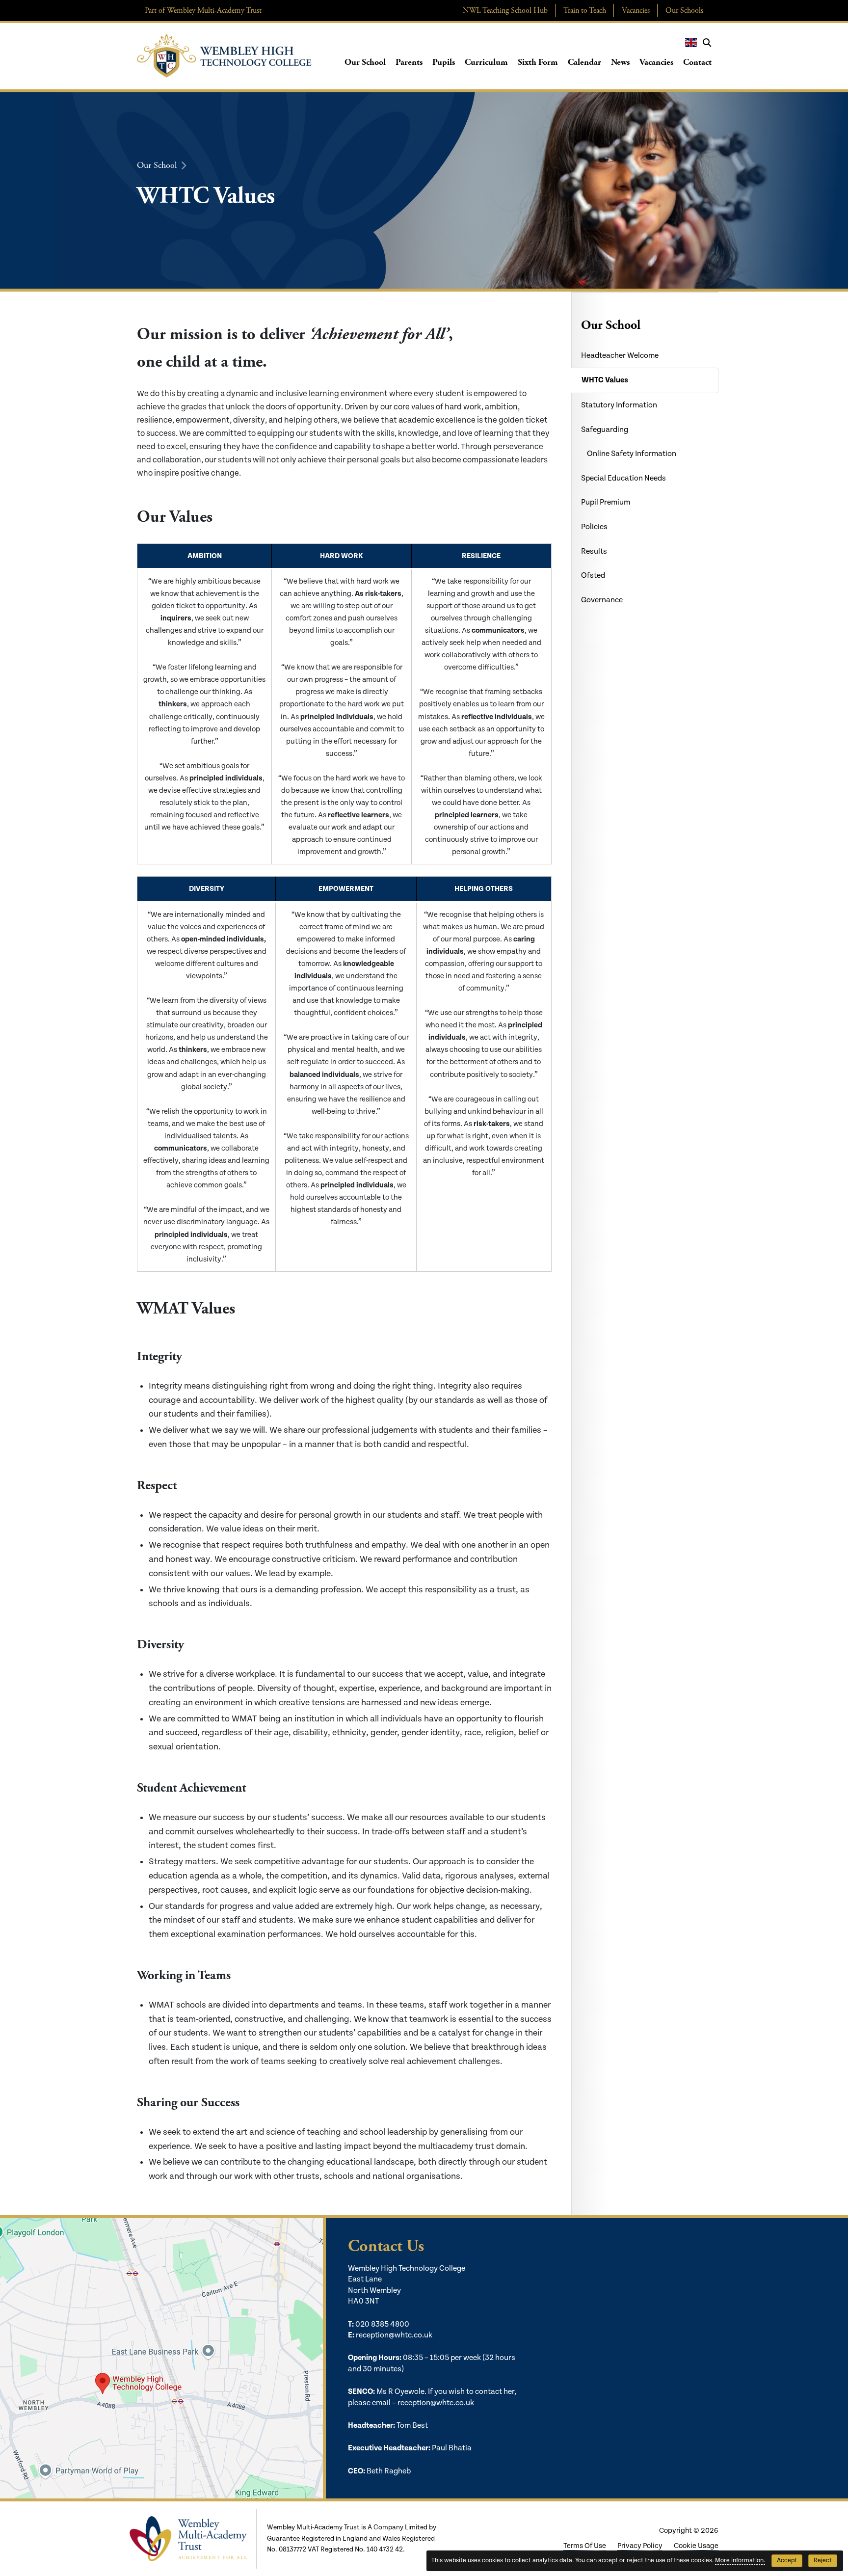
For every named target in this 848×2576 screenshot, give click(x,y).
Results (594, 551)
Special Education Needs (623, 478)
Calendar (584, 62)
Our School (365, 62)
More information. (740, 2561)
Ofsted (593, 576)
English (691, 43)
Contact (697, 62)
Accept (787, 2561)
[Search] (707, 43)
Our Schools (684, 11)
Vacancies (636, 11)
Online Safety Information (632, 454)
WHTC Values (605, 380)
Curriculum (486, 62)
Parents (409, 62)
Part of (203, 11)
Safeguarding (605, 430)
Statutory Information (619, 405)
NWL (505, 11)
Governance (602, 600)
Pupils (444, 62)
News (620, 62)
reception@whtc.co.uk (394, 2335)
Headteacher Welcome (620, 356)
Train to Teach (585, 11)
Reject (823, 2561)
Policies (594, 527)
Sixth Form (538, 62)
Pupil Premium (606, 502)
